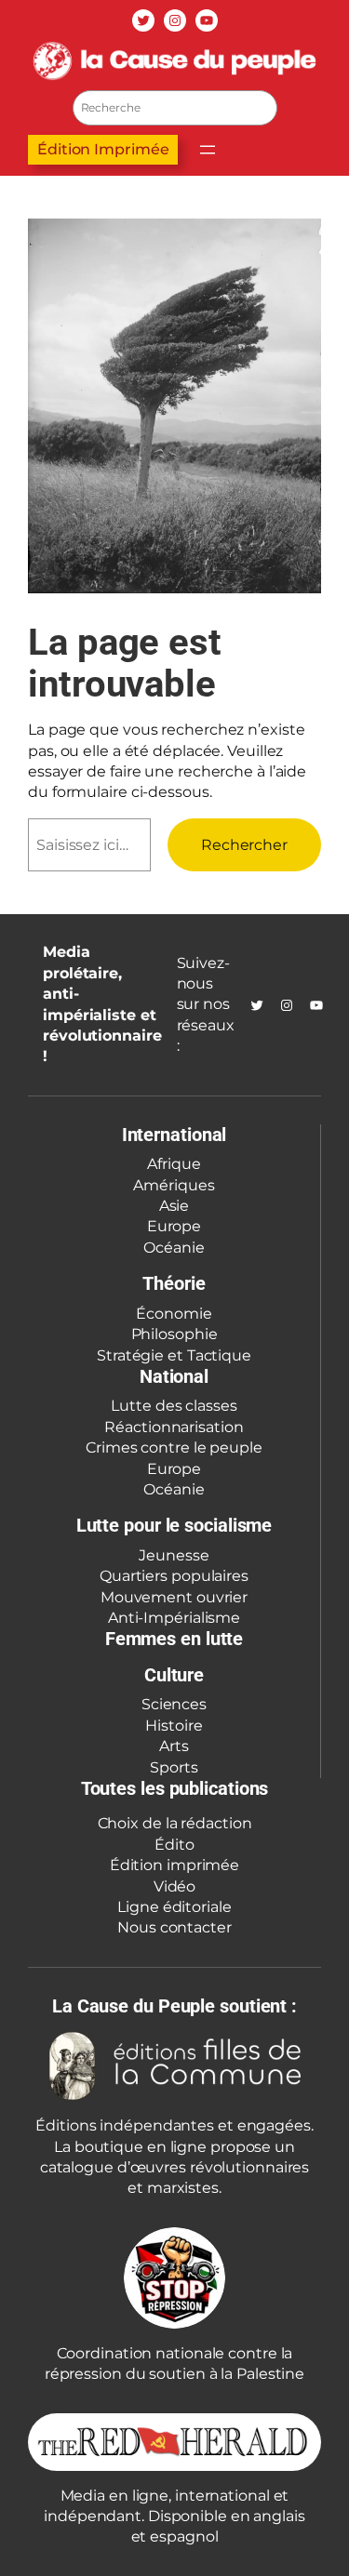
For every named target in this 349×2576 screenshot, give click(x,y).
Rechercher (244, 845)
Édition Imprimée (103, 149)
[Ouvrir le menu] (208, 150)
